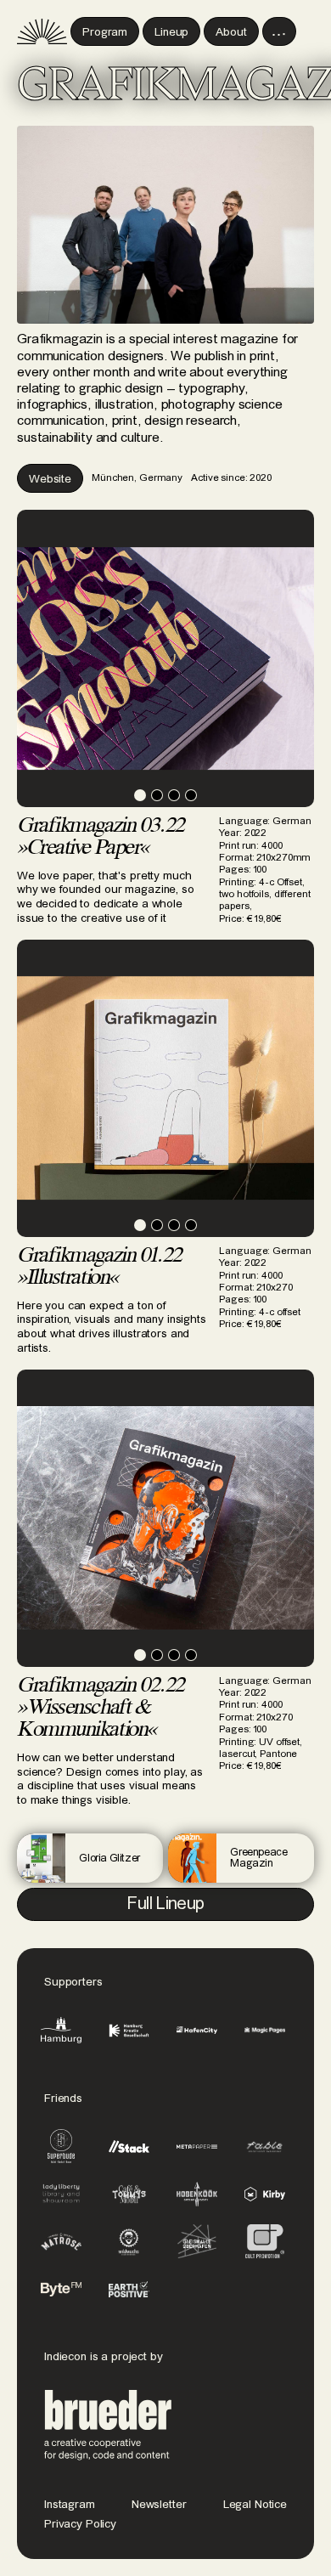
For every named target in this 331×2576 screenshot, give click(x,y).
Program (105, 32)
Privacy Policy (80, 2524)
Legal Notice (255, 2505)
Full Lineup (165, 1904)
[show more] (279, 31)
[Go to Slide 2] (157, 795)
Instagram (70, 2505)
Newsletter (159, 2505)
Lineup (171, 32)
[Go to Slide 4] (191, 795)
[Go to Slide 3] (174, 795)
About (231, 32)
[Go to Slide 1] (140, 795)
